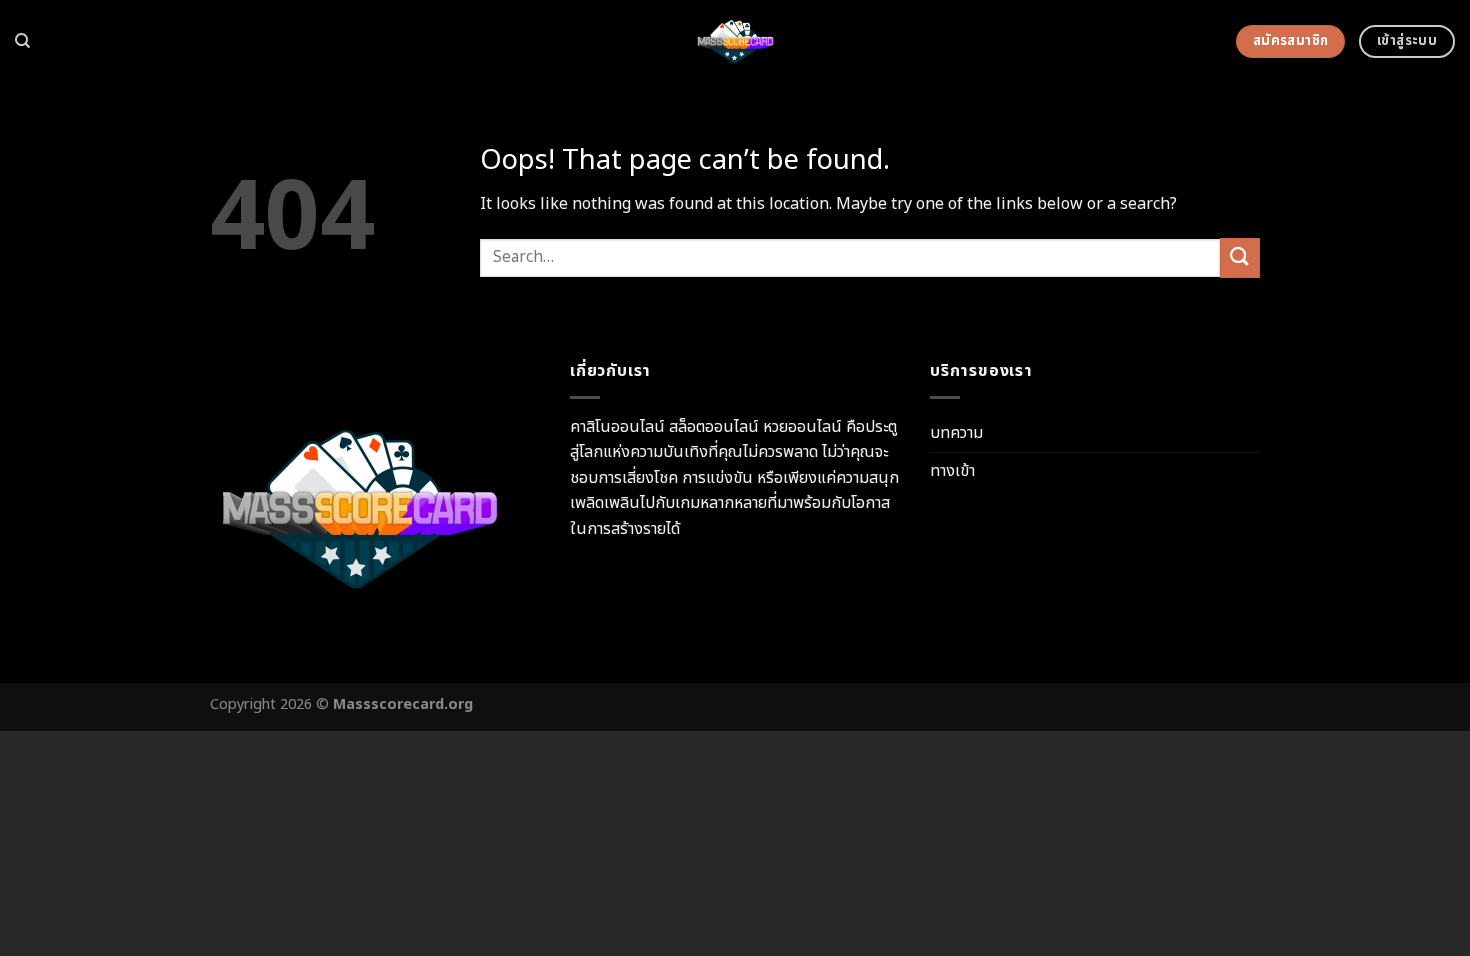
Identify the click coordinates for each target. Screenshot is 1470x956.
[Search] (22, 41)
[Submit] (1240, 257)
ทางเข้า (952, 471)
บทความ (956, 433)
